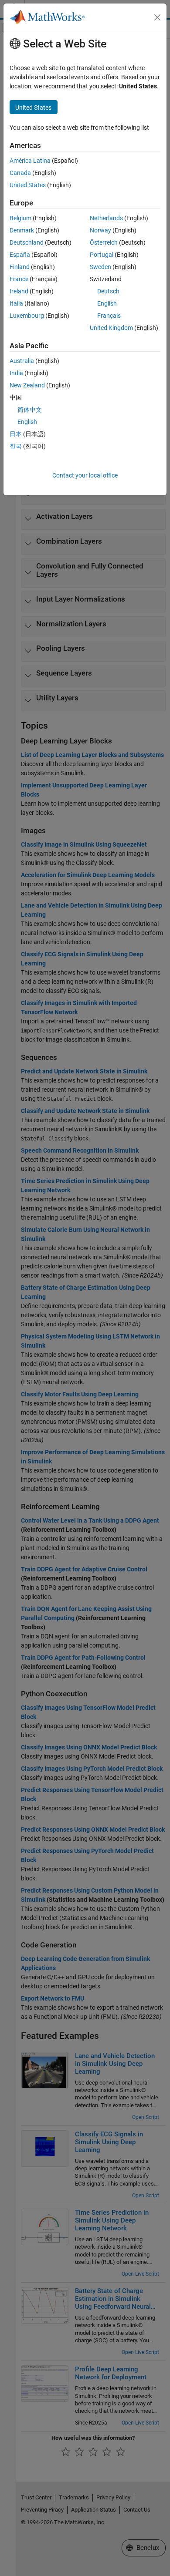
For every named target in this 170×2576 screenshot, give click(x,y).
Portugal (102, 255)
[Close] (157, 17)
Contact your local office (85, 475)
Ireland (19, 291)
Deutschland (27, 242)
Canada (20, 173)
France (19, 279)
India (16, 373)
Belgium (20, 218)
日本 (16, 434)
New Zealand (27, 385)
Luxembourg (27, 316)
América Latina (30, 161)
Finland (20, 267)
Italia (16, 303)
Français (109, 316)
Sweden (100, 267)
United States (28, 185)
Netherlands (106, 218)
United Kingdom (111, 328)
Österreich (104, 242)
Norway (100, 230)
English (107, 303)
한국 (16, 446)
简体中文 (30, 410)
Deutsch (108, 291)
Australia (22, 361)
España (20, 255)
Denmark (22, 230)
